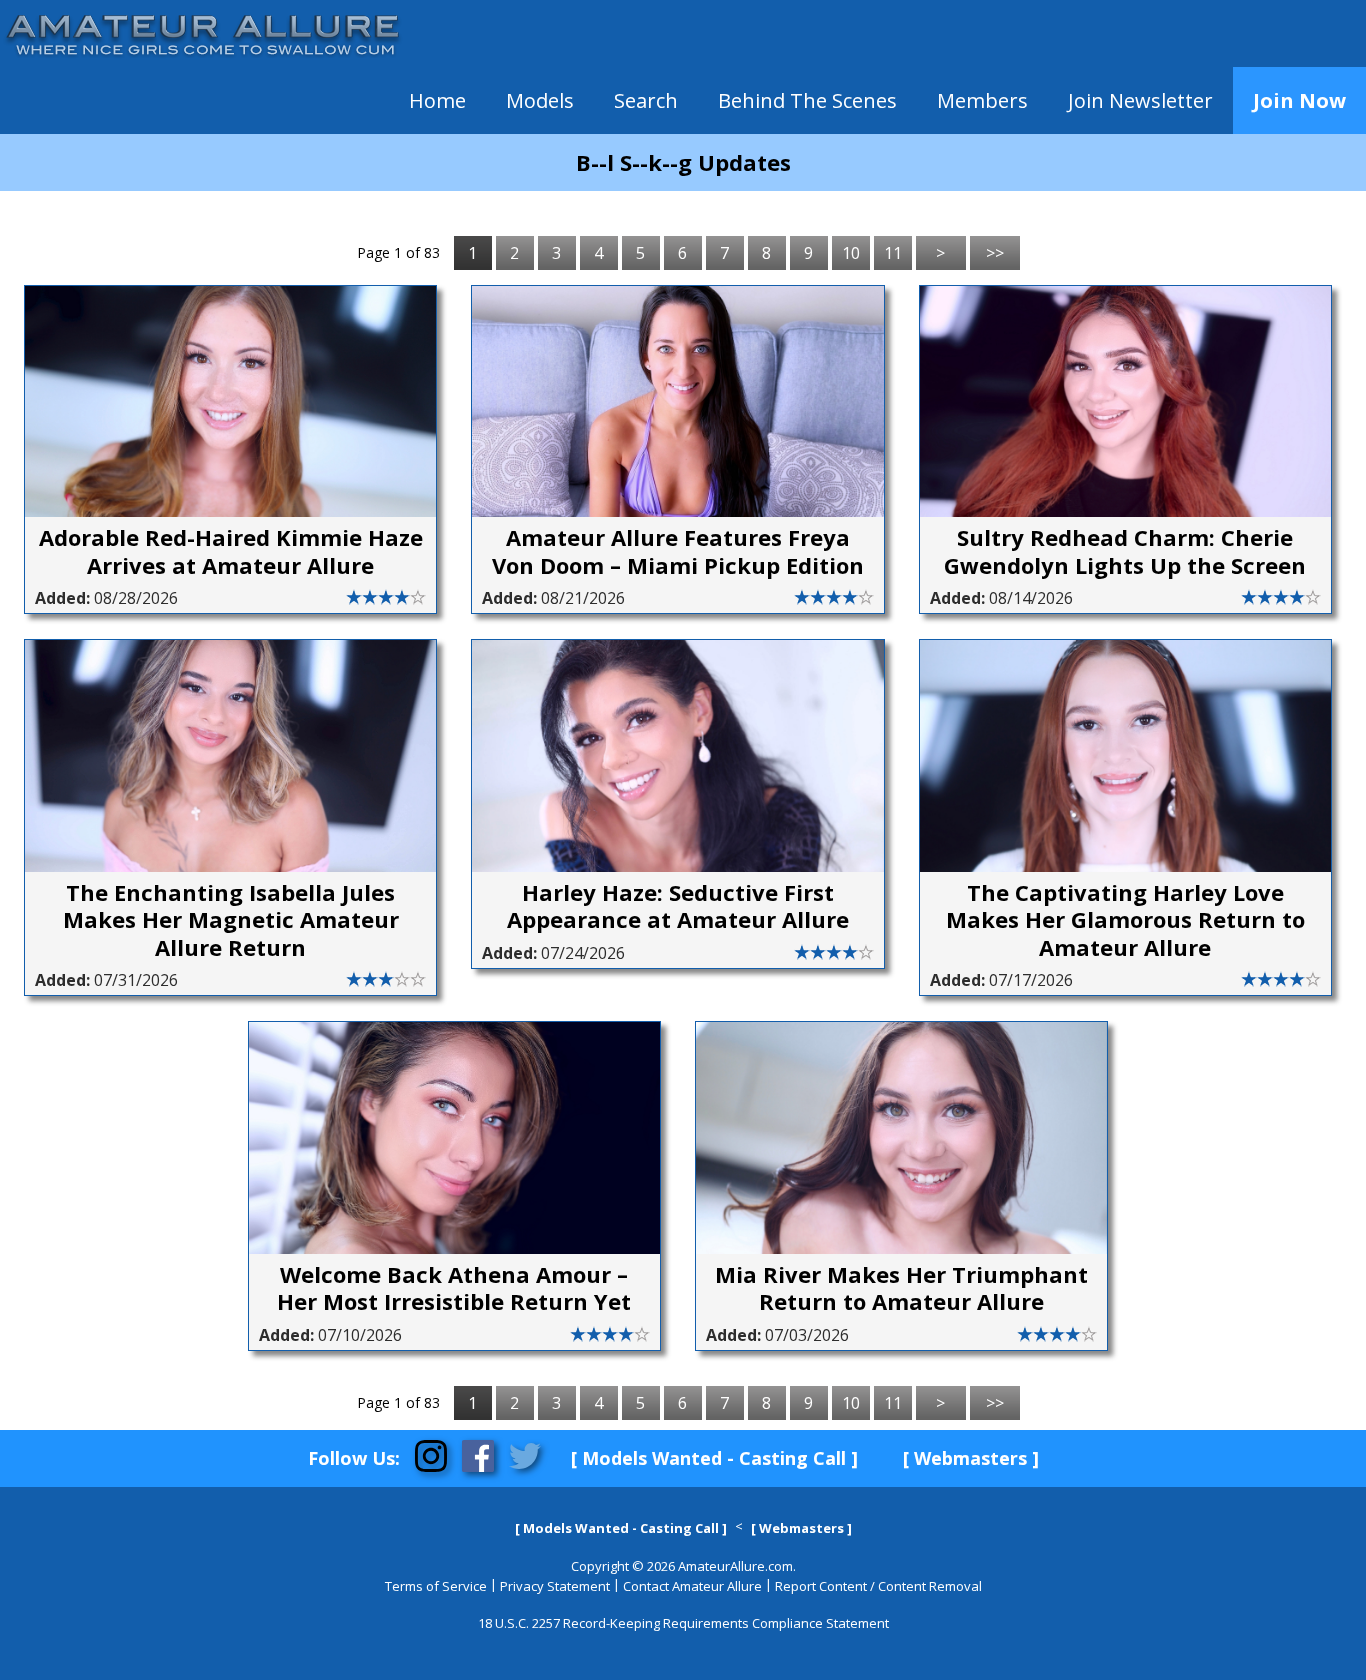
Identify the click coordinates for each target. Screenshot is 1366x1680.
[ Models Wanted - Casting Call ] (714, 1458)
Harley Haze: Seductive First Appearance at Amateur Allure (678, 906)
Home (437, 100)
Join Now (1299, 100)
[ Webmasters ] (971, 1458)
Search (646, 100)
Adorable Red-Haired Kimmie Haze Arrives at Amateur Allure (231, 551)
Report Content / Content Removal (878, 1586)
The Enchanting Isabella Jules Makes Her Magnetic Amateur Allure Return (231, 920)
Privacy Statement (555, 1586)
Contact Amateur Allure (692, 1586)
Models (540, 100)
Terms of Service (436, 1586)
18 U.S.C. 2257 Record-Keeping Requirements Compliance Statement (683, 1623)
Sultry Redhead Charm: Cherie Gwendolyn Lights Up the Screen (1125, 551)
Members (982, 100)
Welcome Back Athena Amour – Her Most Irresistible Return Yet (454, 1288)
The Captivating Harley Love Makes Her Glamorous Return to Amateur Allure (1125, 920)
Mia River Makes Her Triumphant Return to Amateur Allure (901, 1288)
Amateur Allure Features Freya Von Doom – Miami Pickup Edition (678, 551)
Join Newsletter (1140, 100)
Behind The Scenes (807, 100)
